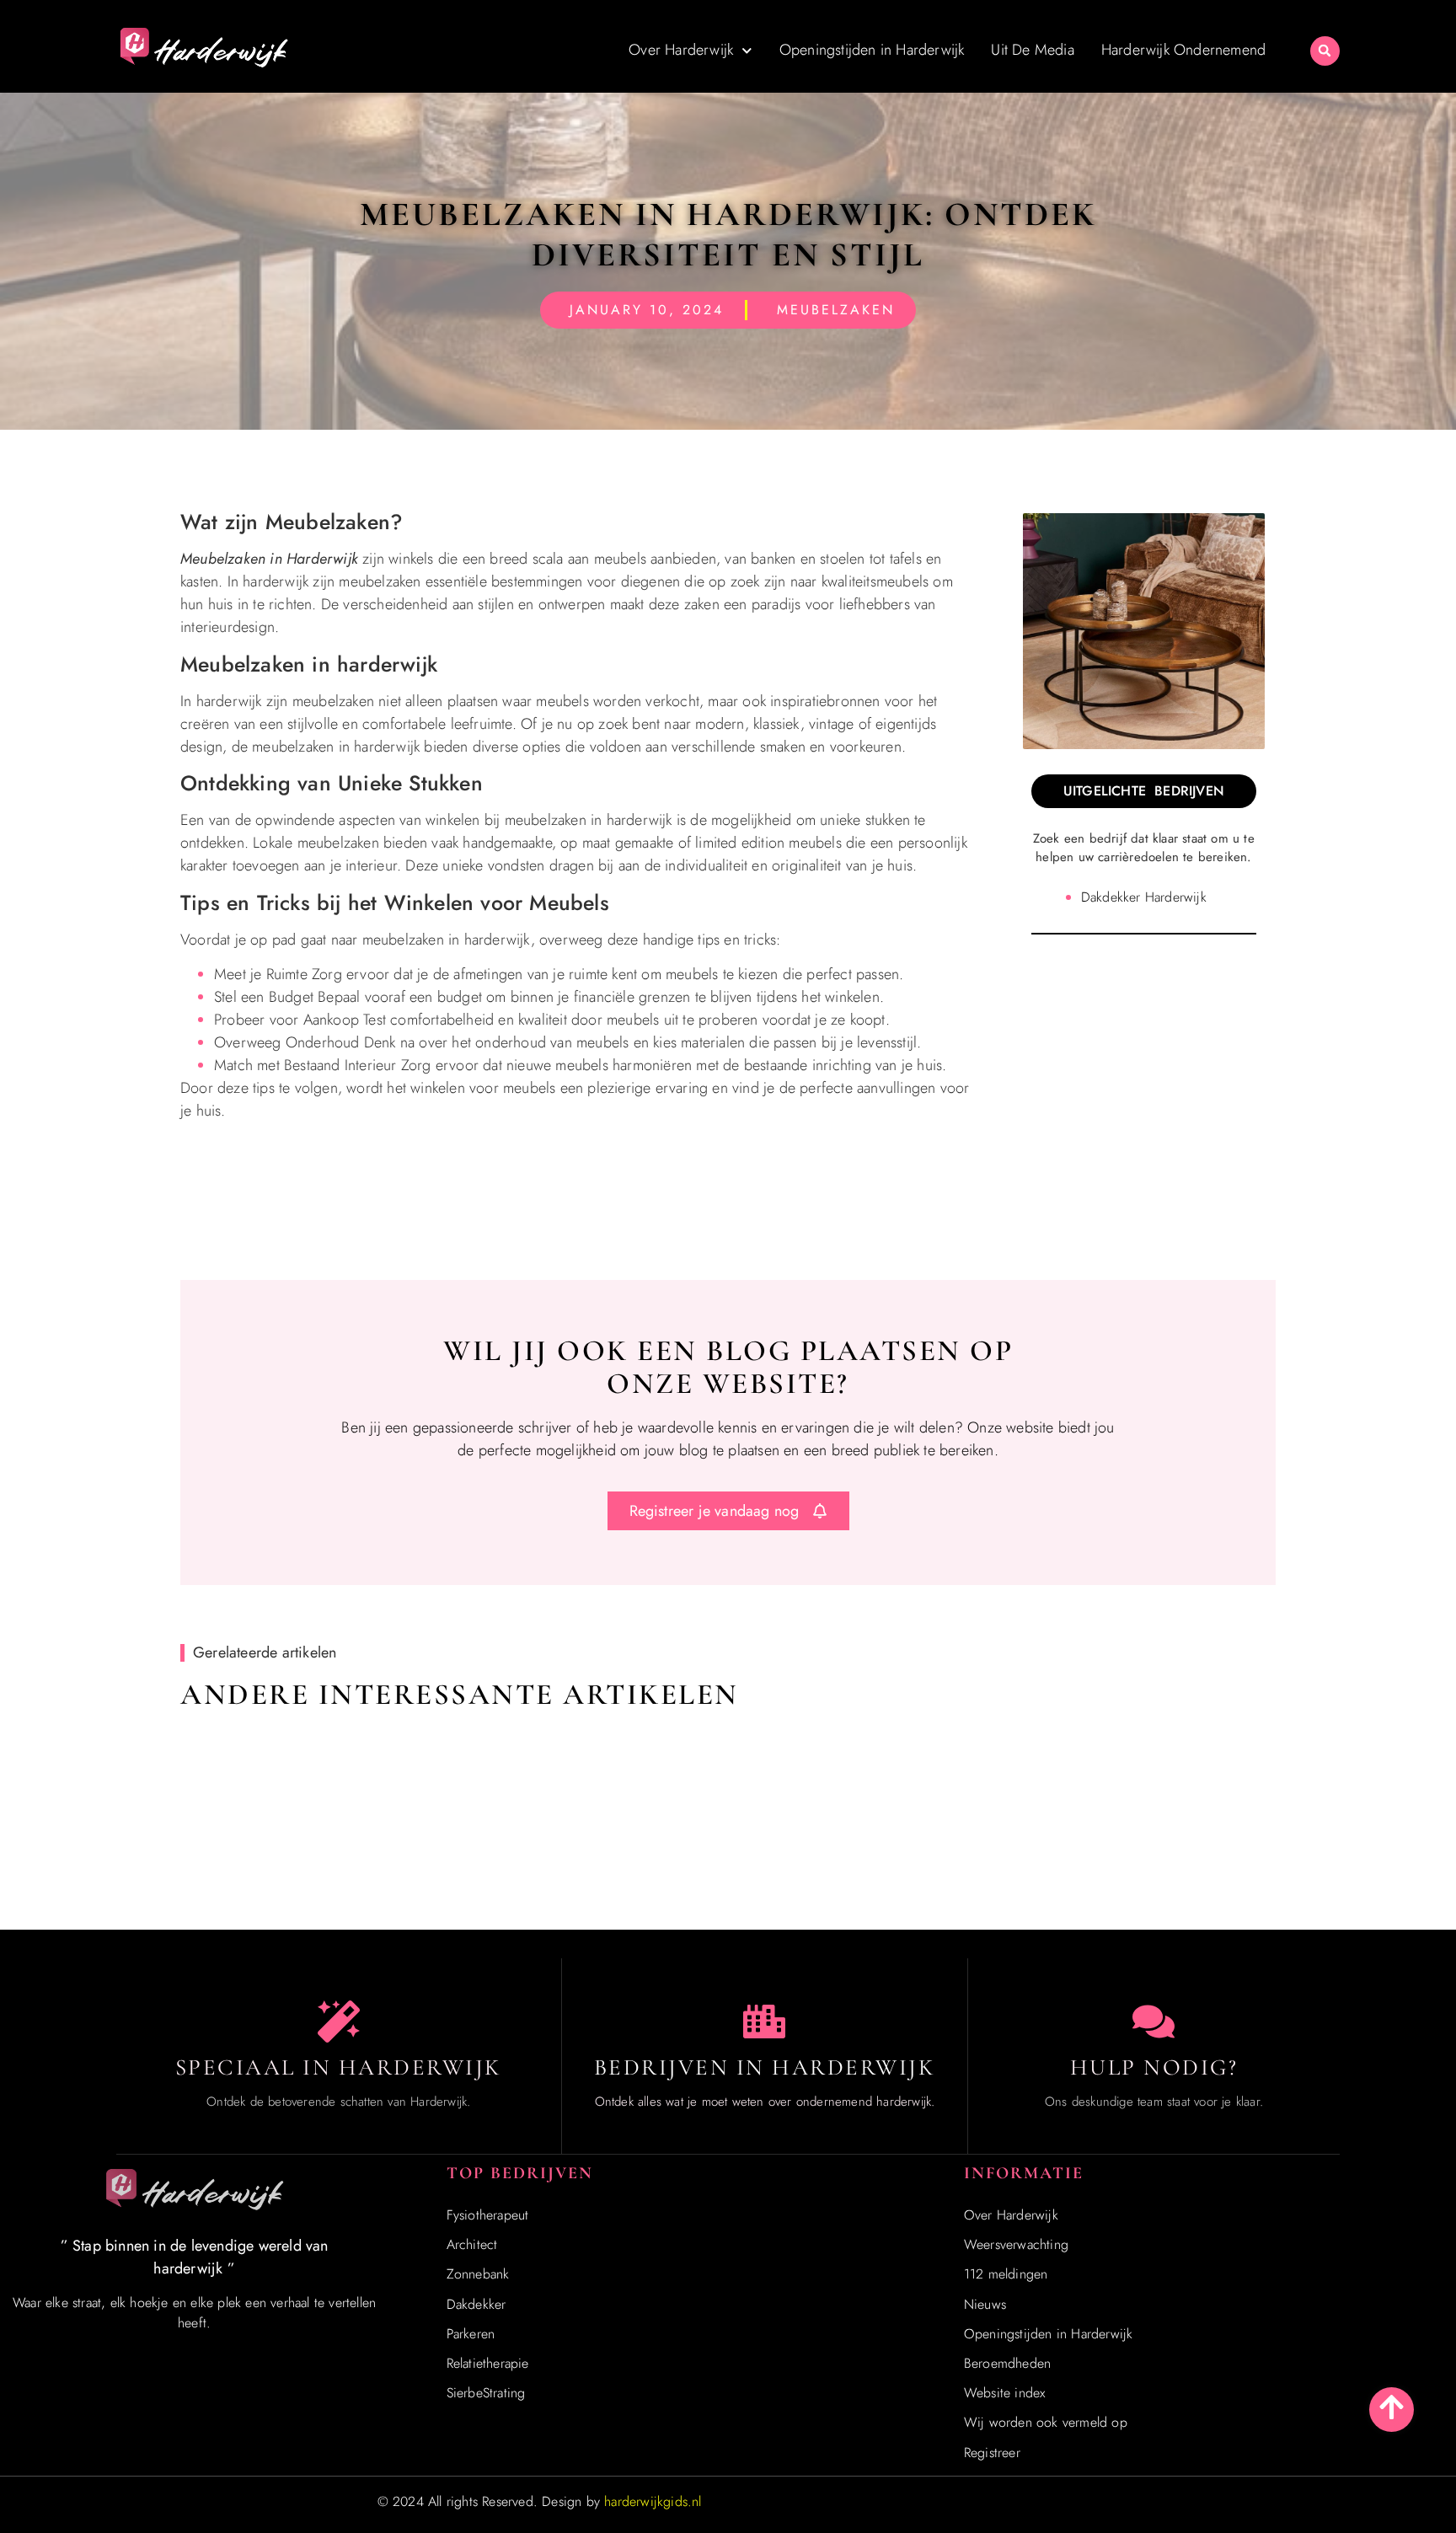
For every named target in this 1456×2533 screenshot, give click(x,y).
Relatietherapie (488, 2363)
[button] (1325, 51)
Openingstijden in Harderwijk (872, 50)
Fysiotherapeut (488, 2215)
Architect (472, 2244)
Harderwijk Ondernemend (1183, 50)
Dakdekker (476, 2304)
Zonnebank (478, 2274)
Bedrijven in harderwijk (765, 2067)
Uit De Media (1032, 50)
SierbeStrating (486, 2393)
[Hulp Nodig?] (1154, 2022)
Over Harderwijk (681, 50)
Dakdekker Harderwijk (1144, 897)
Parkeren (471, 2334)
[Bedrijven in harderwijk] (764, 2022)
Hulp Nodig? (1154, 2067)
